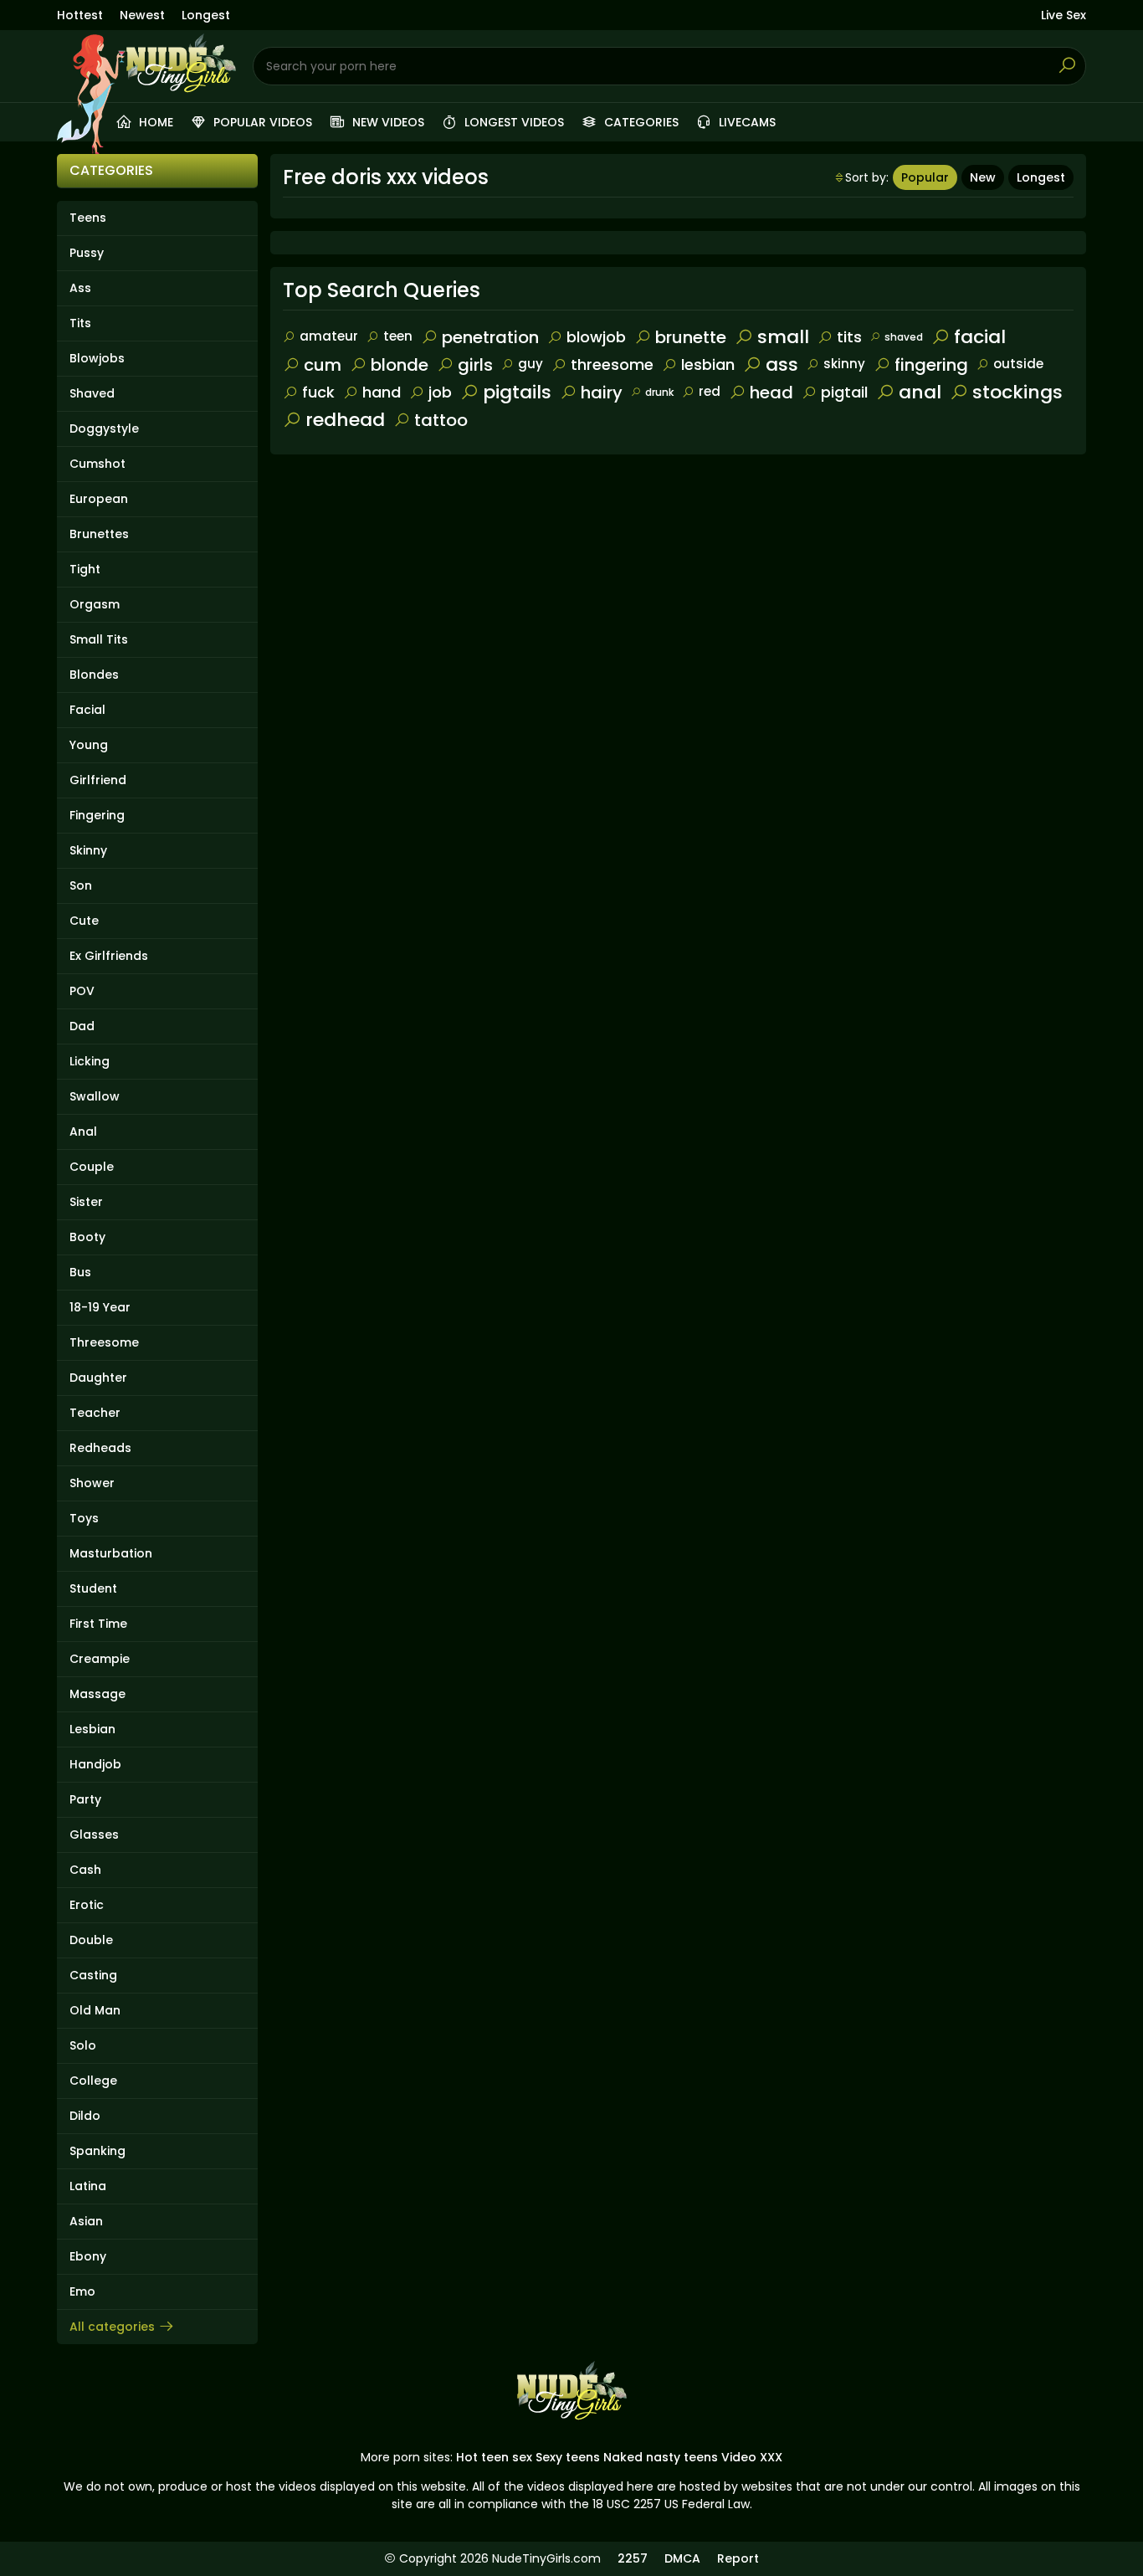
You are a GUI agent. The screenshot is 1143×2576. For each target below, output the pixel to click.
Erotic (87, 1905)
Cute (84, 921)
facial (980, 337)
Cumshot (97, 464)
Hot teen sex (494, 2457)
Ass (80, 288)
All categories (112, 2327)
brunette (691, 337)
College (93, 2081)
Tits (80, 323)
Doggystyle (104, 428)
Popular (925, 177)
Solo (83, 2045)
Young (89, 745)
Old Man (95, 2010)
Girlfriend (98, 780)
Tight (85, 569)
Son (81, 885)
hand (382, 392)
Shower (92, 1483)
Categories (640, 122)
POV (82, 991)
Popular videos (261, 122)
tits (849, 337)
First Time (98, 1624)
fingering (931, 365)
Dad (82, 1026)
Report (738, 2558)
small (783, 337)
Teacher (95, 1413)
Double (91, 1940)
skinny (844, 364)
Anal (83, 1131)
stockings (1017, 392)
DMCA (682, 2558)
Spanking (97, 2151)
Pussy (87, 253)
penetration (490, 337)
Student (93, 1588)
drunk (659, 392)
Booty (87, 1237)
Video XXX (752, 2457)
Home (154, 122)
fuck (318, 392)
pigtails (517, 392)
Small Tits (99, 639)
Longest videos (513, 122)
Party (85, 1799)
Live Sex (1064, 15)
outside (1018, 364)
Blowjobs (97, 358)
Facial (87, 710)
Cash (85, 1870)
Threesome (104, 1342)
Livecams (746, 122)
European (99, 499)
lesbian (708, 364)
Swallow (95, 1096)
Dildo (85, 2116)
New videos (387, 122)
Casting (93, 1975)
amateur (329, 336)
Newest (142, 15)
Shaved (92, 393)
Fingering (97, 815)
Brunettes (99, 534)
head (771, 393)
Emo (82, 2291)
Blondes (94, 675)
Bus (80, 1272)
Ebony (88, 2256)
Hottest (80, 15)
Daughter (98, 1378)
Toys (84, 1518)
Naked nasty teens (661, 2457)
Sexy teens (568, 2457)
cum (323, 365)
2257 (633, 2558)
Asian (86, 2221)
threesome (612, 364)
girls (475, 365)
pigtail (844, 392)
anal (920, 392)
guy (530, 364)
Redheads (100, 1448)
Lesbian (92, 1729)
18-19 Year (100, 1307)
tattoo (441, 420)
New (983, 177)
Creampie (100, 1659)
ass (782, 364)
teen (398, 336)
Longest (206, 15)
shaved (904, 337)
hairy (602, 393)
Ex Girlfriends (109, 956)
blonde (400, 365)
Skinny (88, 850)
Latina (88, 2186)
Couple (92, 1167)
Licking (90, 1061)
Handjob (95, 1764)
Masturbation (111, 1553)
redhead (345, 420)
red (710, 391)
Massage (97, 1694)
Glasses (94, 1835)
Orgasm (95, 604)
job (440, 392)
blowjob (596, 337)
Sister (86, 1202)
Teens (88, 218)
